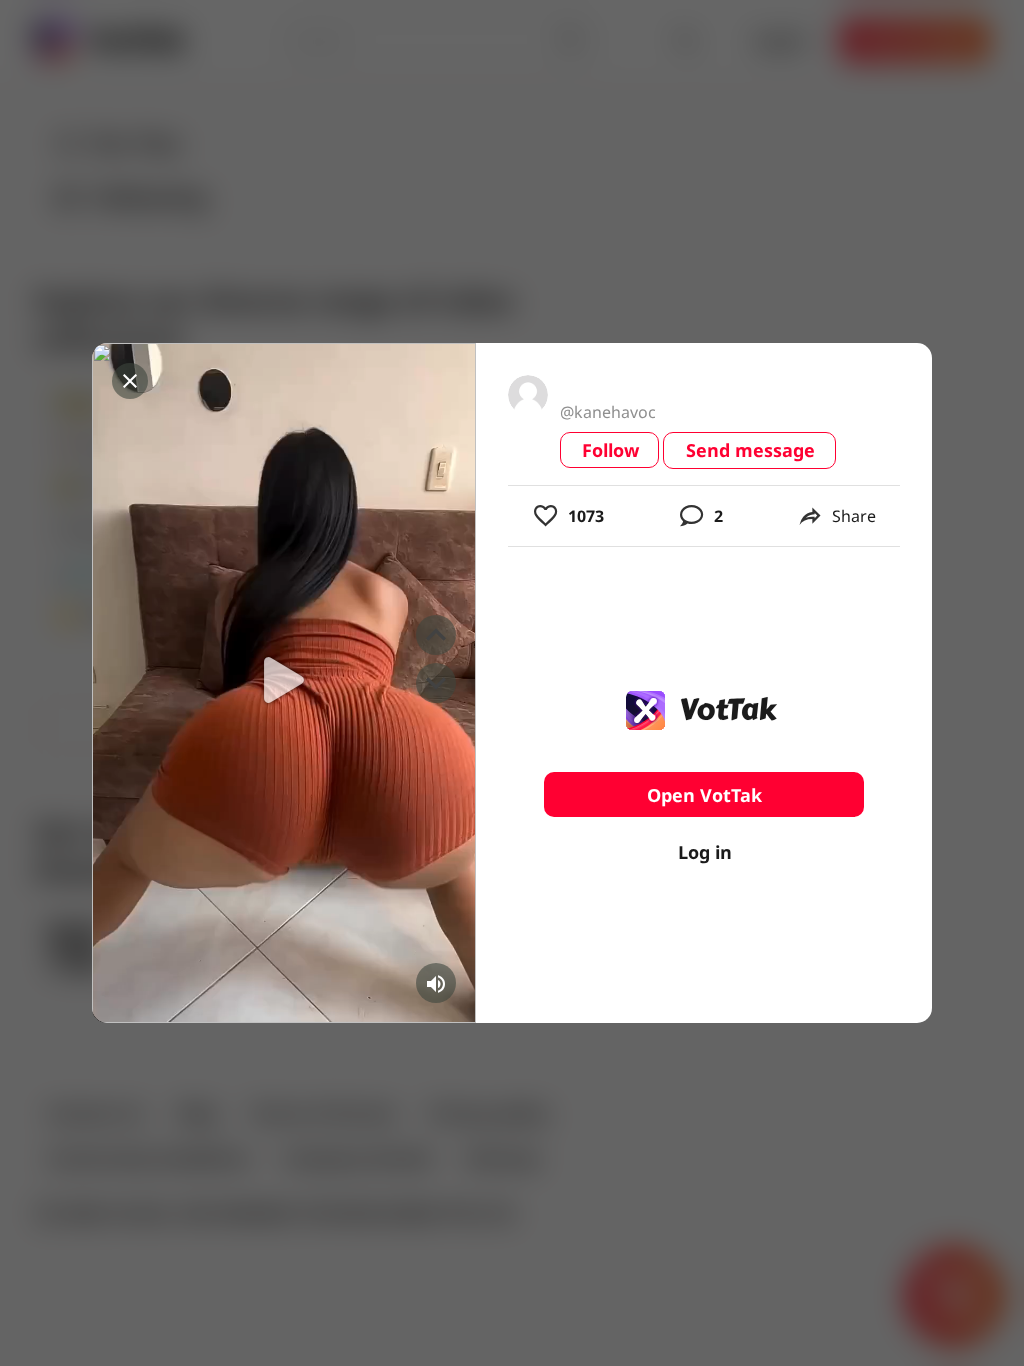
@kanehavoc (608, 412)
